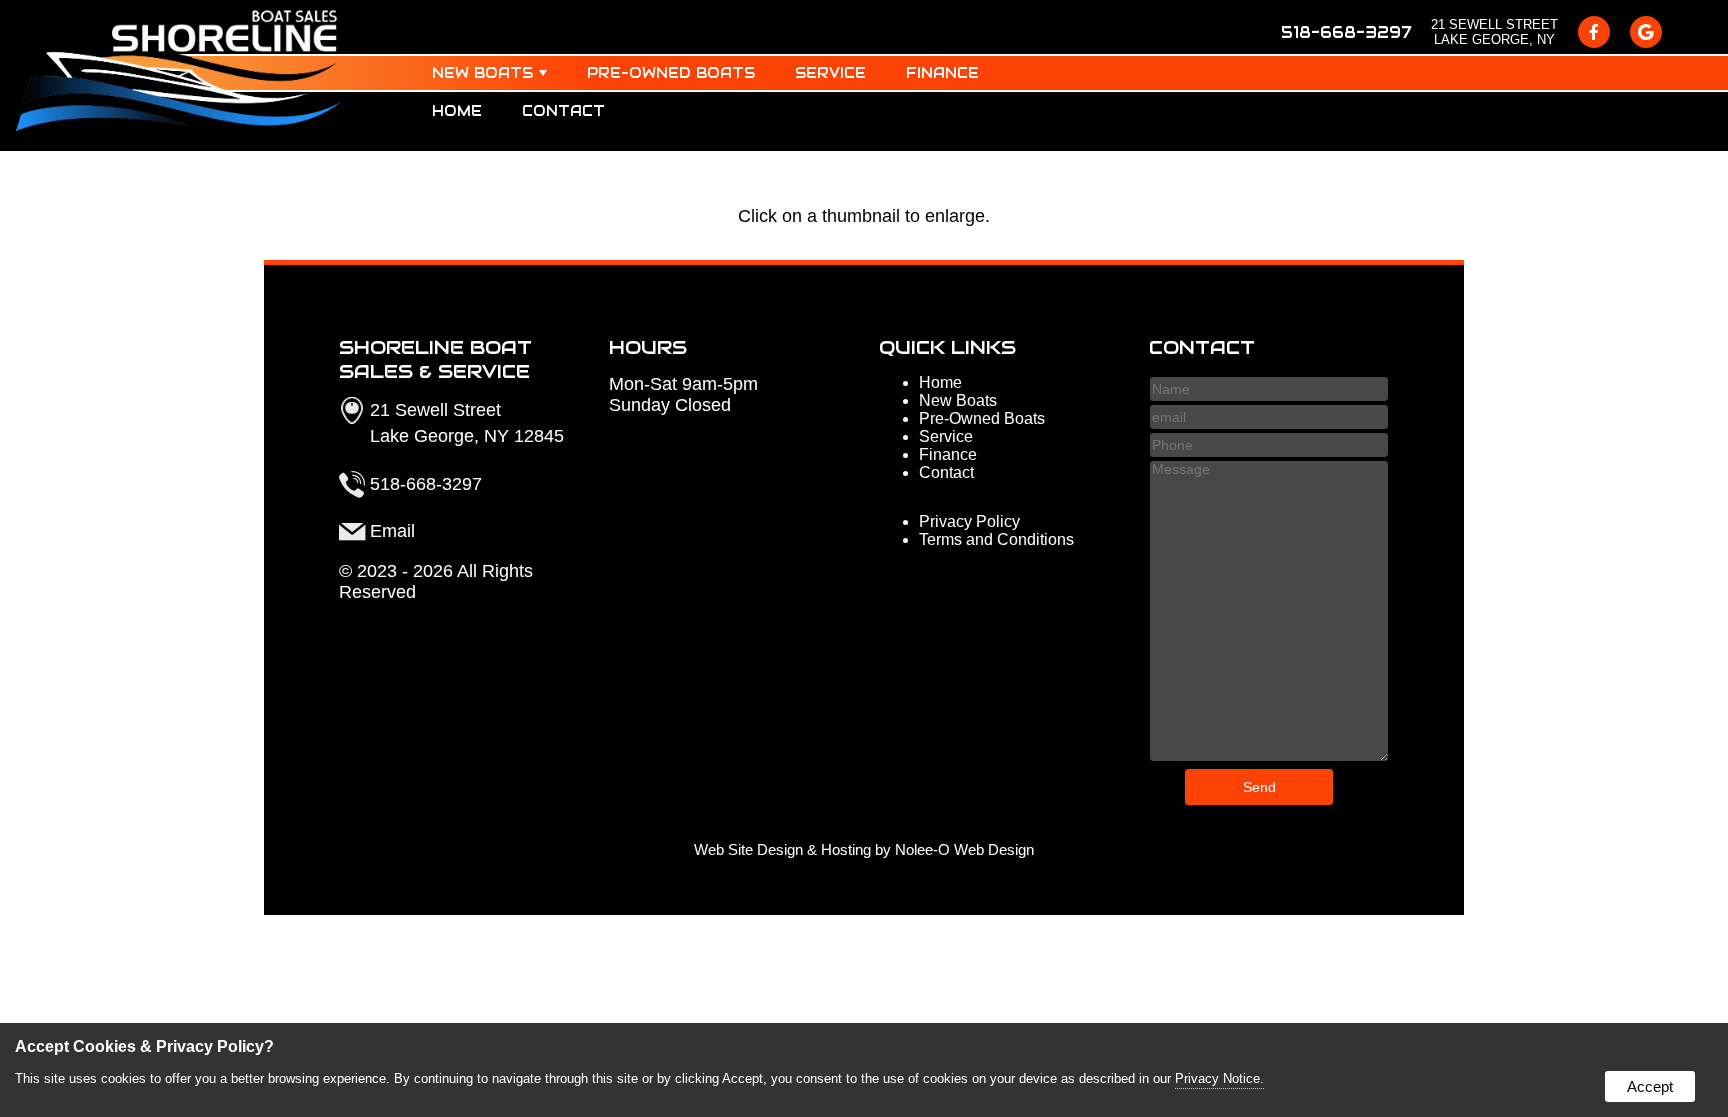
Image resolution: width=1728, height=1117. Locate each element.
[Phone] (1269, 444)
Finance (942, 73)
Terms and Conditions (996, 539)
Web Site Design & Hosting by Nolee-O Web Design (864, 850)
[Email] (1269, 416)
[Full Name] (1269, 388)
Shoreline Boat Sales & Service (435, 359)
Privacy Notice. (1219, 1078)
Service (830, 73)
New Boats (482, 73)
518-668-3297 (1346, 32)
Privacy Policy (969, 521)
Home (457, 111)
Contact (563, 111)
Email (392, 531)
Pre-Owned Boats (671, 73)
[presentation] (1594, 32)
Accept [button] (1650, 1086)
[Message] (1269, 756)
